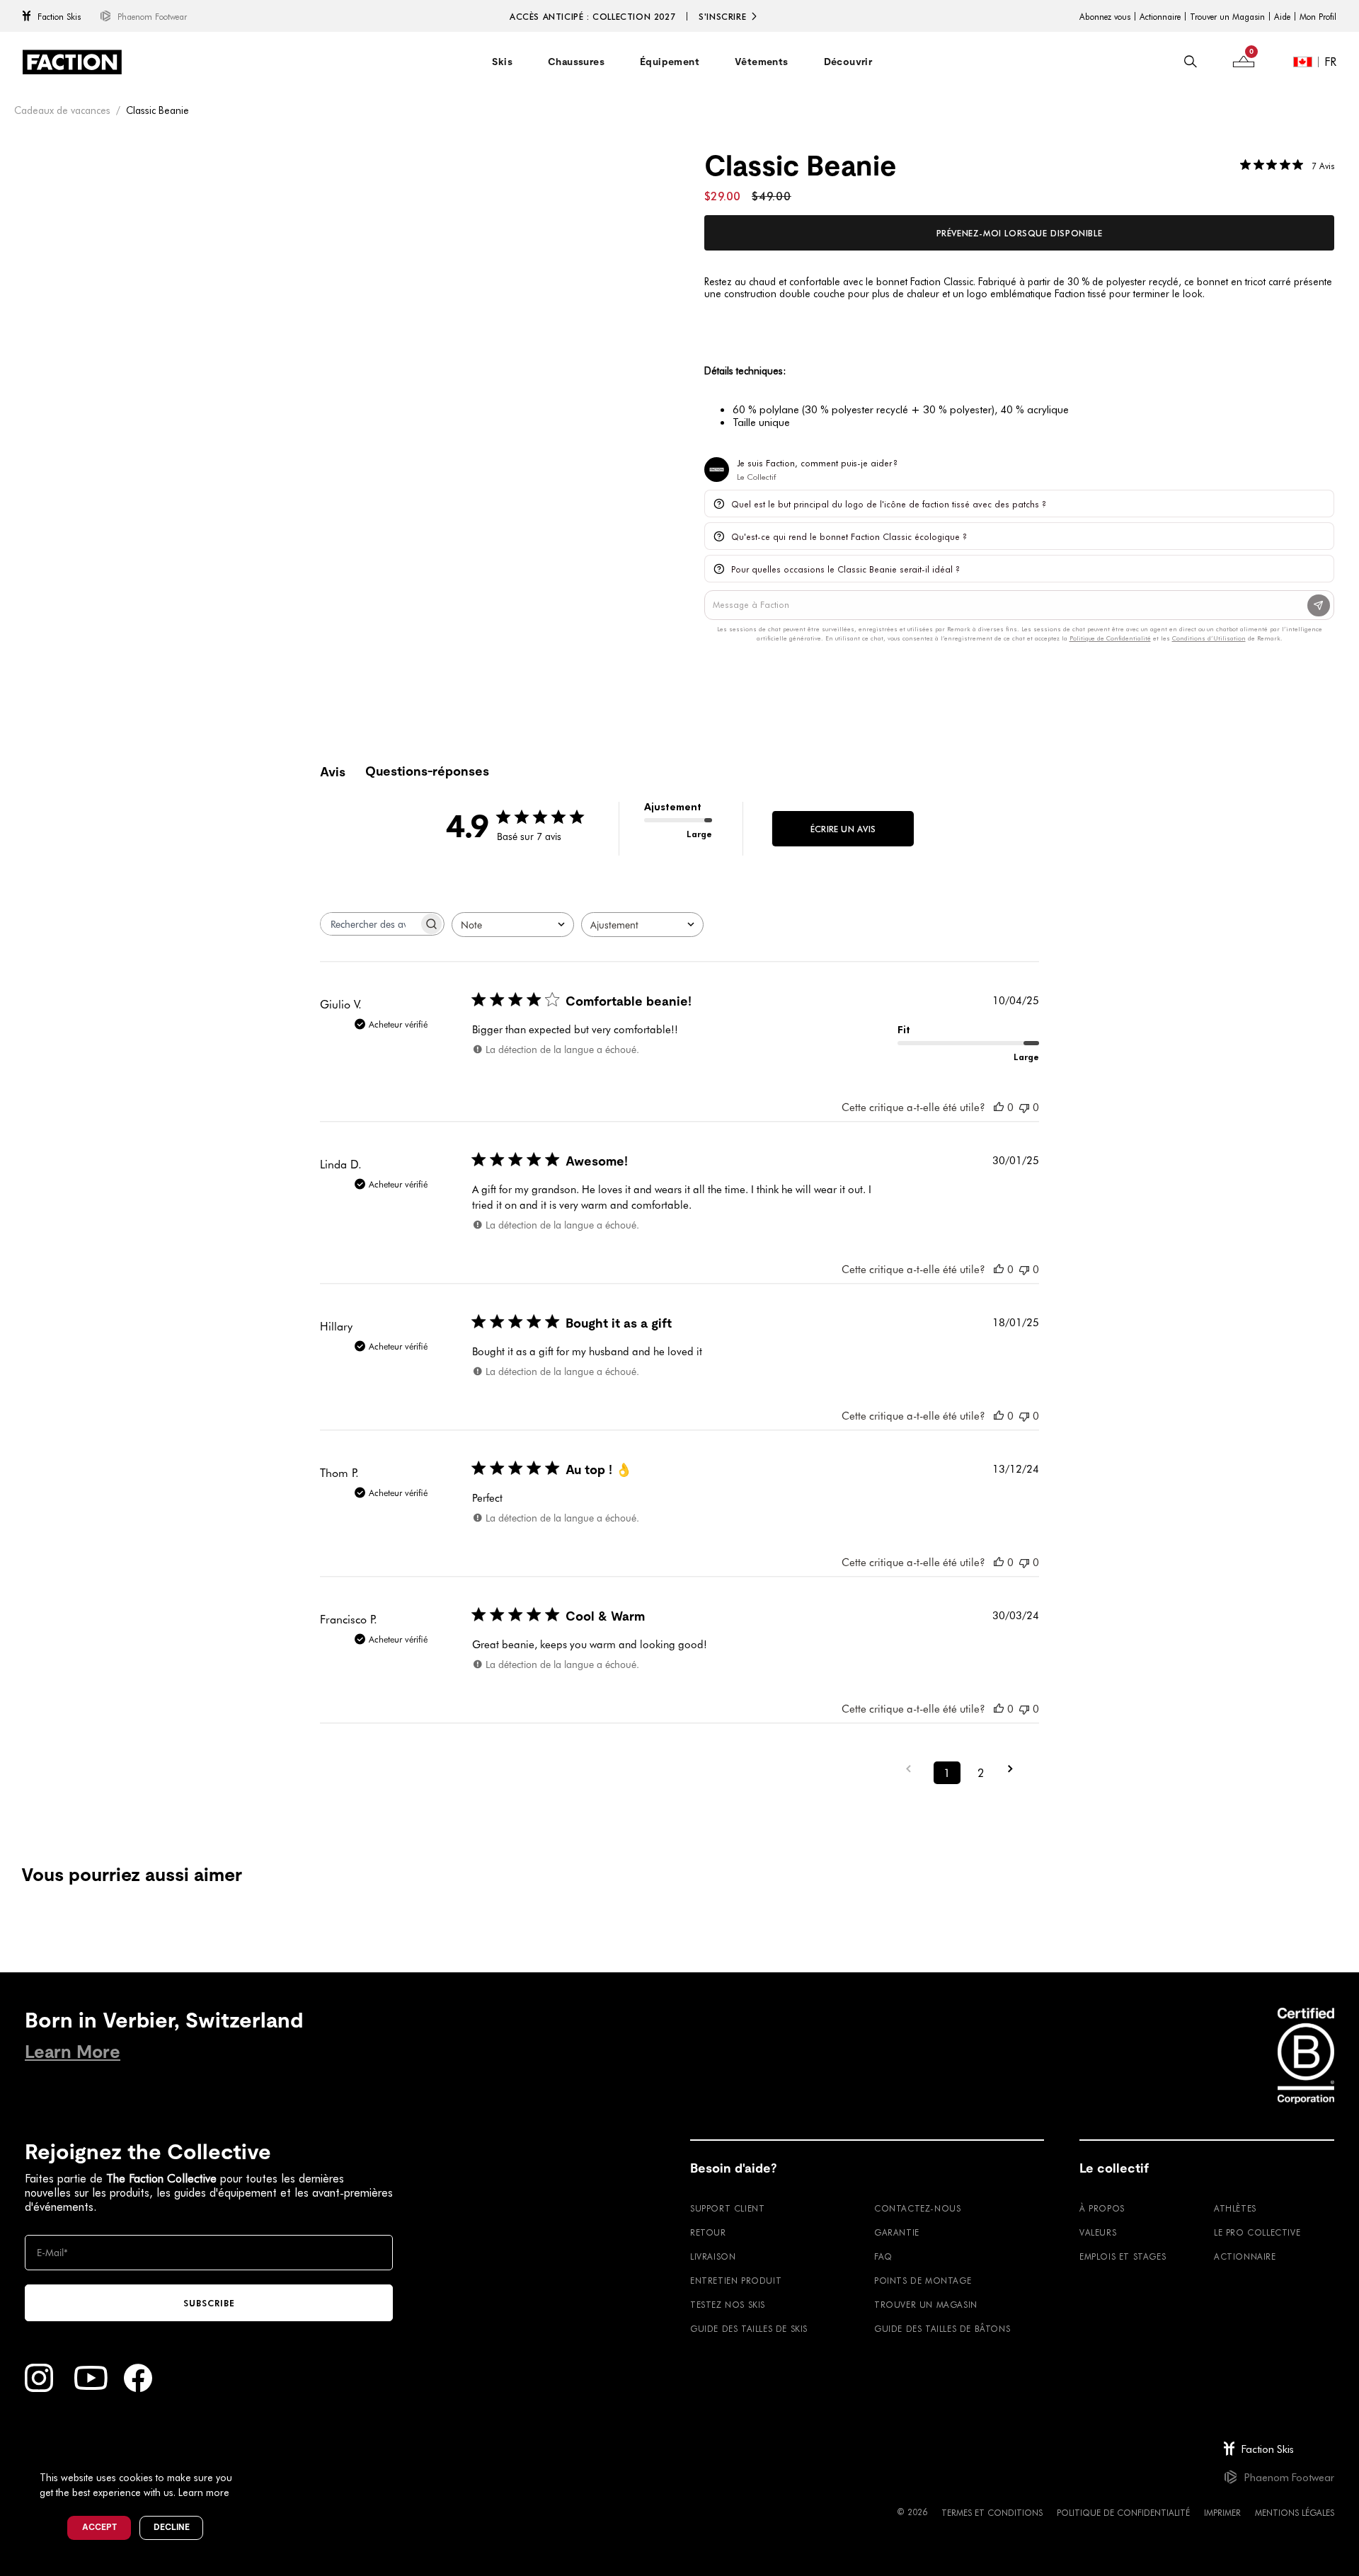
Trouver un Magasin (1227, 16)
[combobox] (513, 925)
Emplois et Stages (1123, 2256)
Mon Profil (1318, 16)
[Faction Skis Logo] (72, 62)
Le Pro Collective (1257, 2232)
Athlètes (1235, 2208)
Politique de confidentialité (1123, 2512)
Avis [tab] (333, 772)
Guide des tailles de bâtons (942, 2328)
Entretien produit (736, 2280)
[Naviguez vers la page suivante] (1015, 1769)
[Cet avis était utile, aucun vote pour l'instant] (999, 1107)
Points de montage (923, 2280)
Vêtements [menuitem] (762, 62)
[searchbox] (369, 924)
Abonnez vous (1105, 16)
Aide (1282, 16)
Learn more (204, 2492)
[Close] (248, 2454)
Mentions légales (1295, 2512)
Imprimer (1222, 2512)
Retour (708, 2232)
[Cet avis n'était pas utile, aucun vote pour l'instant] (1024, 1107)
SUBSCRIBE (209, 2303)
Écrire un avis (843, 829)
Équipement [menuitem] (670, 62)
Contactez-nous (917, 2208)
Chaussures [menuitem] (576, 62)
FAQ (883, 2256)
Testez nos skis (728, 2304)
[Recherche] (1191, 62)
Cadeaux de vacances (62, 110)
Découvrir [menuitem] (848, 62)
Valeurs (1098, 2232)
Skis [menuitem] (502, 62)
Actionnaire (1160, 16)
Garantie (897, 2232)
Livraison (713, 2256)
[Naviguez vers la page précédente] (913, 1769)
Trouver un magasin (926, 2304)
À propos (1102, 2208)
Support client (727, 2208)
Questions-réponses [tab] (427, 771)
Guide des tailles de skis (749, 2328)
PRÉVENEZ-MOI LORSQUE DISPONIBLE (1020, 233)
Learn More (73, 2052)
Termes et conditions (992, 2512)
